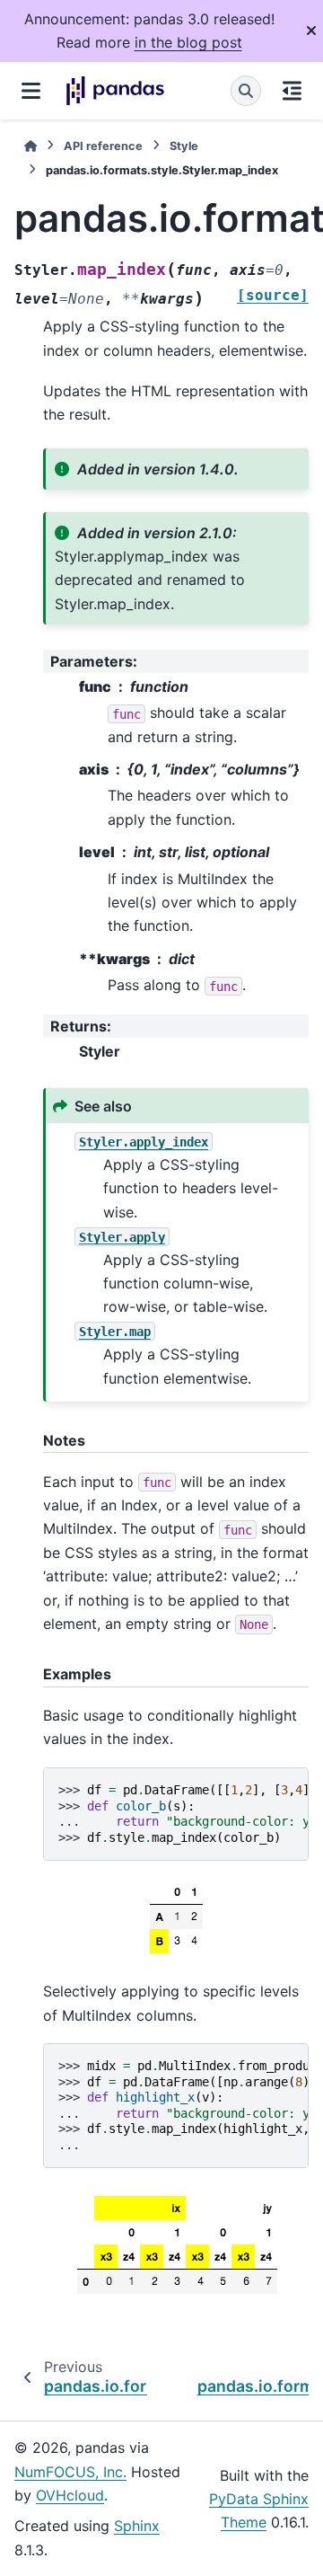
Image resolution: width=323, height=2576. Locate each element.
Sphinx (137, 2526)
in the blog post (188, 42)
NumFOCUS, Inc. (70, 2472)
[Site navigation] (31, 91)
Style (184, 146)
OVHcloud (70, 2495)
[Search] (246, 91)
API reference (103, 146)
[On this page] (292, 91)
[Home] (31, 146)
